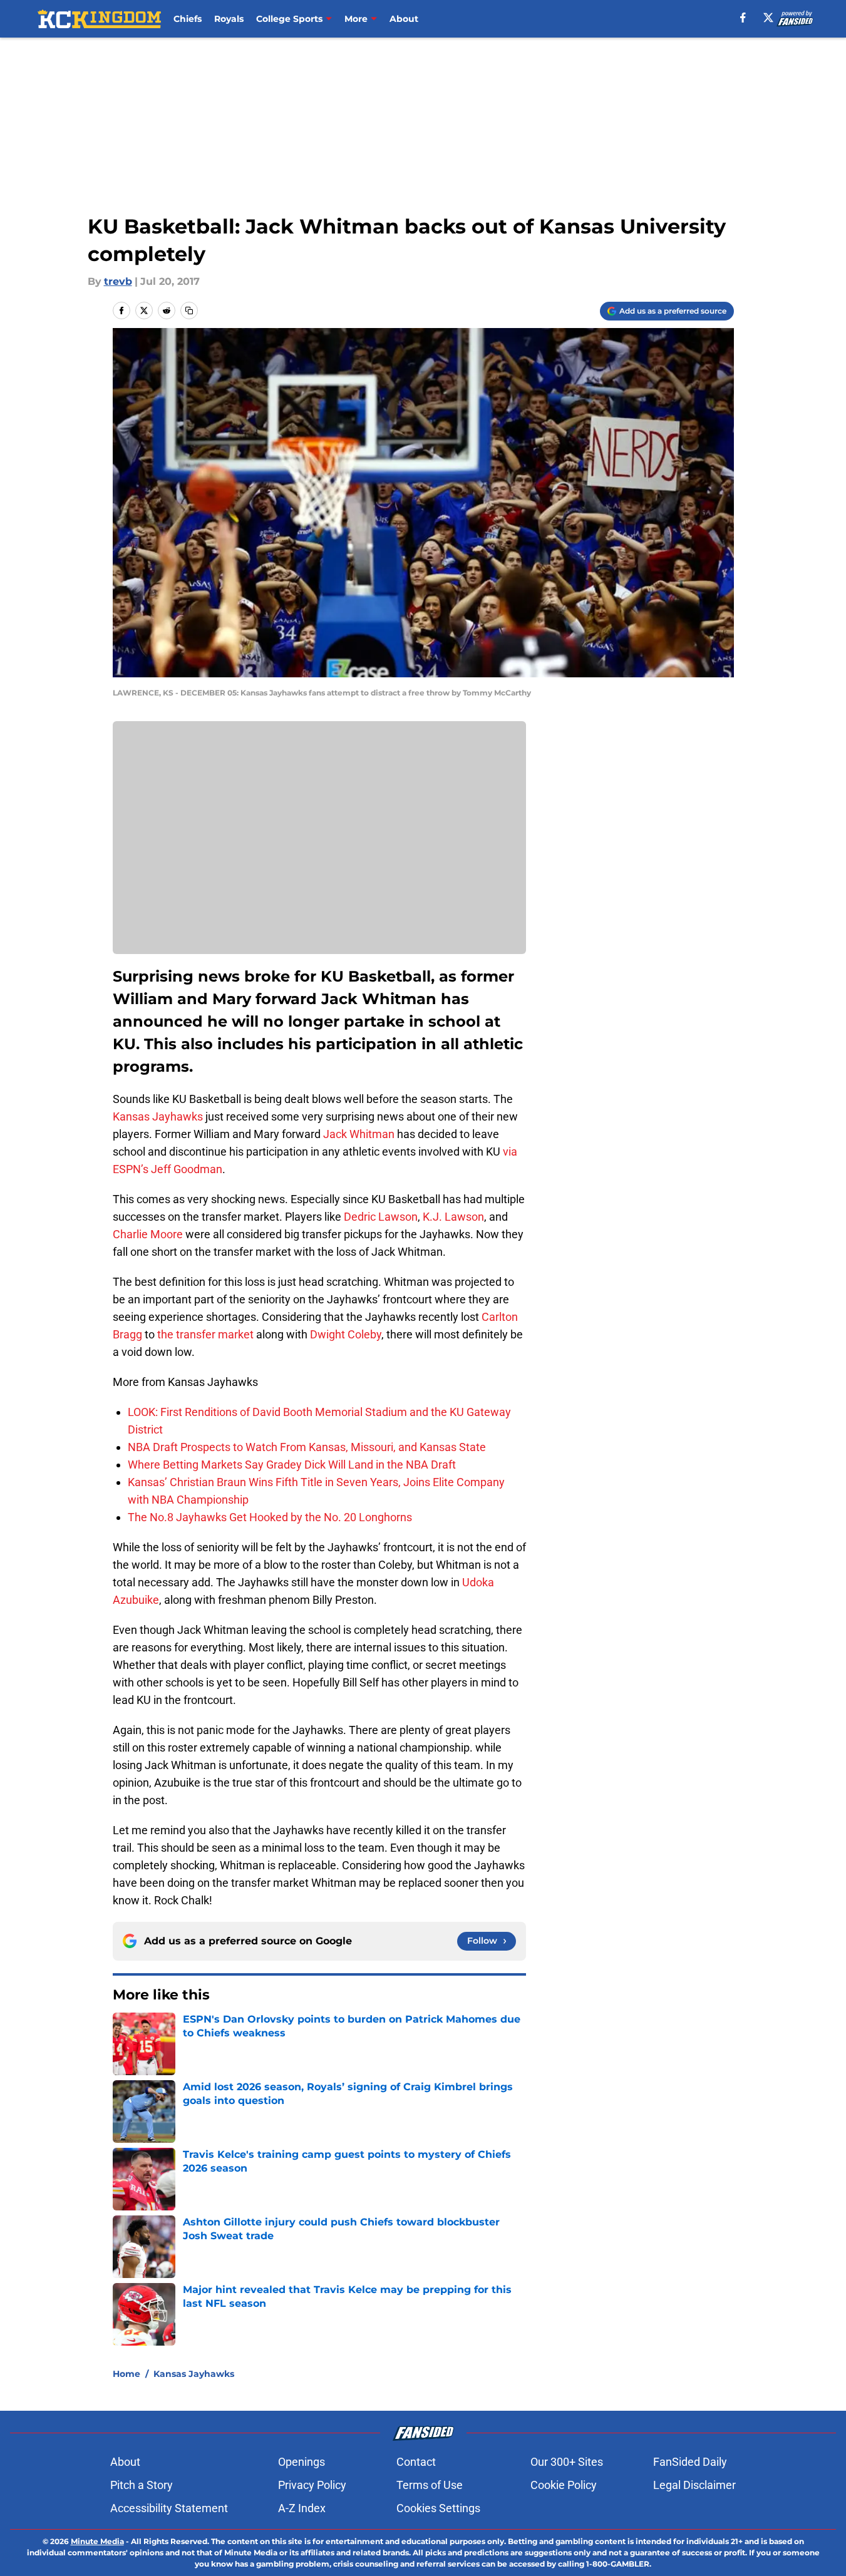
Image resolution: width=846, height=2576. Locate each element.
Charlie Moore (148, 1234)
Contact (416, 2462)
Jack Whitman (359, 1134)
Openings (302, 2462)
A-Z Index (302, 2508)
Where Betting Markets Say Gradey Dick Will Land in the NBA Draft (292, 1465)
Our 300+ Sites (567, 2462)
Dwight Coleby (346, 1334)
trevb (118, 281)
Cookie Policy (564, 2485)
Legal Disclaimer (694, 2485)
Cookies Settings (438, 2508)
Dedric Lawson (381, 1217)
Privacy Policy (312, 2485)
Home (126, 2374)
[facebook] (743, 18)
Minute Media (97, 2541)
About (404, 19)
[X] (768, 18)
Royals (229, 19)
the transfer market (207, 1334)
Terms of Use (430, 2485)
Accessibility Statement (169, 2508)
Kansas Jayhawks (158, 1116)
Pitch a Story (142, 2485)
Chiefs (188, 19)
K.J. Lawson (453, 1217)
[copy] (189, 310)
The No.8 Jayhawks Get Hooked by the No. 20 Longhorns (270, 1517)
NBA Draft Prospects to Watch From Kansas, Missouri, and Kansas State (307, 1447)
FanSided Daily (690, 2462)
